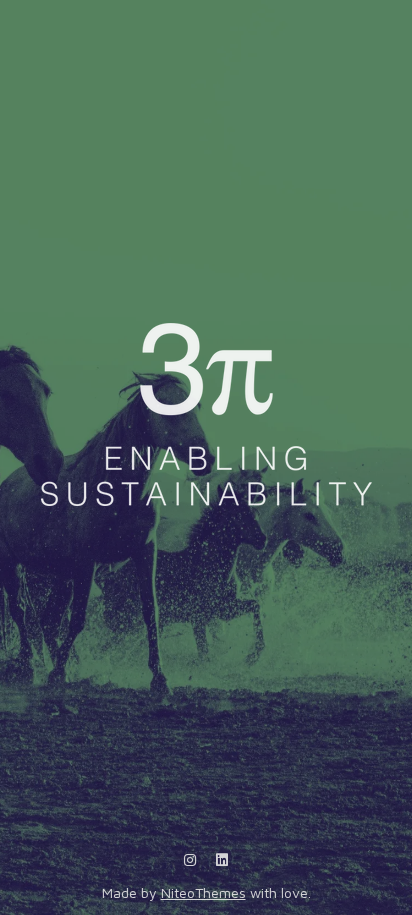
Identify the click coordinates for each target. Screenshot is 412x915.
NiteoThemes (203, 892)
